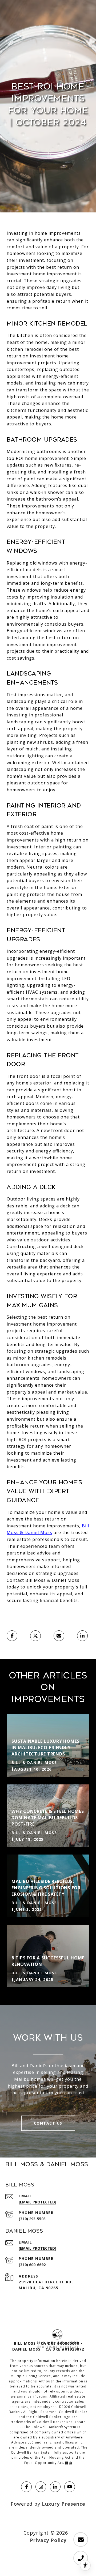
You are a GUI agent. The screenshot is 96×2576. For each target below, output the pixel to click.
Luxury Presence (64, 2504)
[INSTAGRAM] (41, 2487)
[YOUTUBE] (70, 2487)
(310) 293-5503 (32, 2219)
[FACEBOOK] (26, 2487)
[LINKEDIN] (55, 2487)
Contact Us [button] (48, 2123)
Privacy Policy (48, 2540)
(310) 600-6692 (32, 2265)
